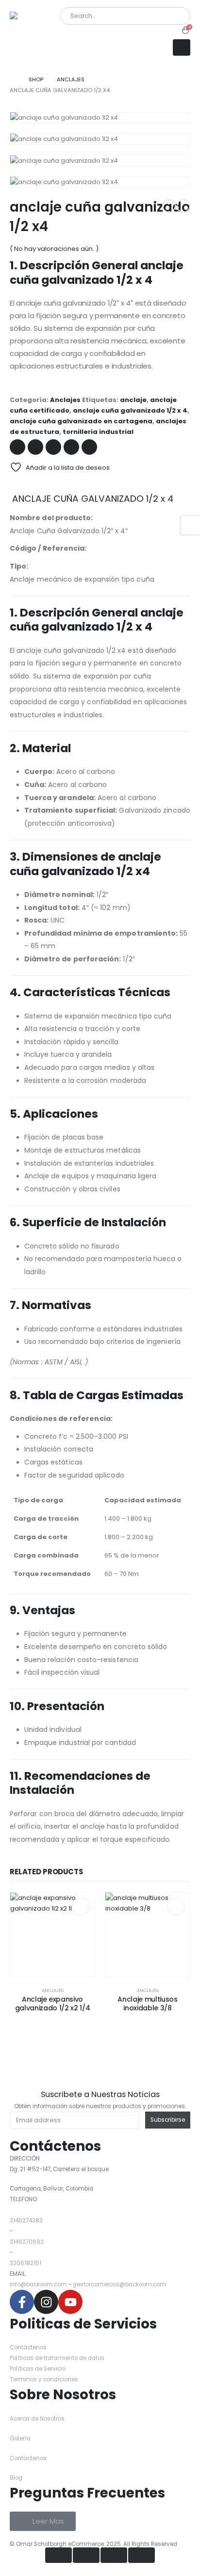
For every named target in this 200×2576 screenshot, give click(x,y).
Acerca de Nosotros (37, 2419)
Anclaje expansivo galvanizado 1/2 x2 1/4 (52, 2004)
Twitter (35, 447)
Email (89, 447)
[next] (183, 206)
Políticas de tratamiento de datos (57, 2358)
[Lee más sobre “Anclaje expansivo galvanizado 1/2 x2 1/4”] (81, 1906)
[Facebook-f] (22, 2302)
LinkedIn (53, 447)
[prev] (169, 206)
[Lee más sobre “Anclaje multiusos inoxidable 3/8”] (176, 1906)
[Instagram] (46, 2302)
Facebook (17, 447)
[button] (182, 47)
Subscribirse (168, 2120)
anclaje (133, 400)
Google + (71, 447)
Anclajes (65, 400)
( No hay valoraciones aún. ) (54, 249)
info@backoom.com (38, 2284)
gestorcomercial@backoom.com (119, 2284)
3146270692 (27, 2242)
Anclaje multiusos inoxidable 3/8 (147, 2004)
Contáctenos (55, 2146)
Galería (21, 2438)
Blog (16, 2478)
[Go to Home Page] (12, 79)
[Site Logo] (34, 33)
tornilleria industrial (98, 432)
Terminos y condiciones (44, 2379)
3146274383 (26, 2221)
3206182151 (25, 2263)
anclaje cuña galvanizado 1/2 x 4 (130, 410)
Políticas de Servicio (38, 2369)
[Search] (171, 16)
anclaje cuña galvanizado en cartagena (81, 421)
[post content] (52, 1935)
